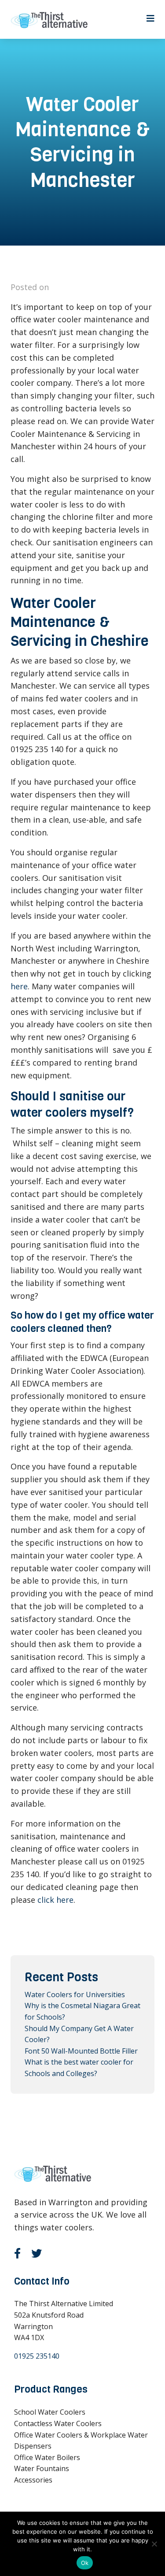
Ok (85, 2563)
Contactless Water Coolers (58, 2423)
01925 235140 (37, 2356)
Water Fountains (42, 2468)
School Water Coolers (50, 2412)
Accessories (33, 2480)
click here (55, 1900)
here (19, 986)
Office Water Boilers (47, 2457)
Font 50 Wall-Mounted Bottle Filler (81, 2051)
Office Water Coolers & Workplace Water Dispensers (81, 2441)
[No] (154, 2544)
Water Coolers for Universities (75, 1994)
